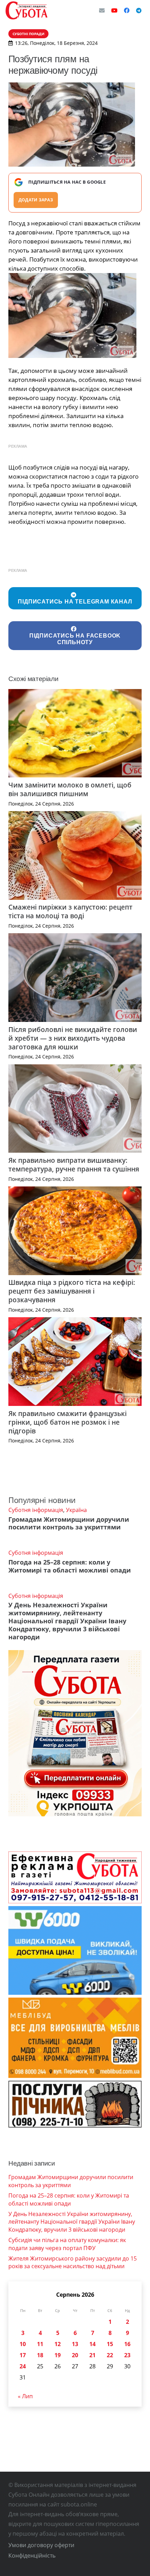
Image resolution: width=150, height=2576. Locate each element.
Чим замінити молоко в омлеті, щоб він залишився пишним (70, 789)
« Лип (25, 2396)
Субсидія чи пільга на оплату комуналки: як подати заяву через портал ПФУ (67, 2244)
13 (75, 2344)
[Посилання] (27, 10)
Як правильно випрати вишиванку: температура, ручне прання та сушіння (74, 1165)
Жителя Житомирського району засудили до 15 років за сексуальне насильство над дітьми (73, 2262)
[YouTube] (114, 10)
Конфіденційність (32, 2555)
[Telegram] (139, 10)
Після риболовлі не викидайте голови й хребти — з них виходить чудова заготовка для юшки (73, 1038)
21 (92, 2355)
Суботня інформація (36, 1510)
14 (92, 2344)
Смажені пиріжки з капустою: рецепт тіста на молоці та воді (70, 911)
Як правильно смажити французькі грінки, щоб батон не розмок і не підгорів (67, 1422)
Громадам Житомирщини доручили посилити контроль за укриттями (69, 1523)
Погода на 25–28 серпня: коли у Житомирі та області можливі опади (70, 1566)
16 (127, 2344)
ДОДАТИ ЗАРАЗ (36, 200)
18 (40, 2355)
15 (110, 2344)
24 (23, 2366)
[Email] (102, 10)
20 (75, 2355)
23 (127, 2355)
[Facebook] (127, 10)
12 (58, 2344)
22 (110, 2355)
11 (40, 2344)
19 (58, 2355)
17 (23, 2355)
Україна (76, 1510)
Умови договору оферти (41, 2545)
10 (23, 2344)
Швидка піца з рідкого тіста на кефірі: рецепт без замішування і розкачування (72, 1291)
